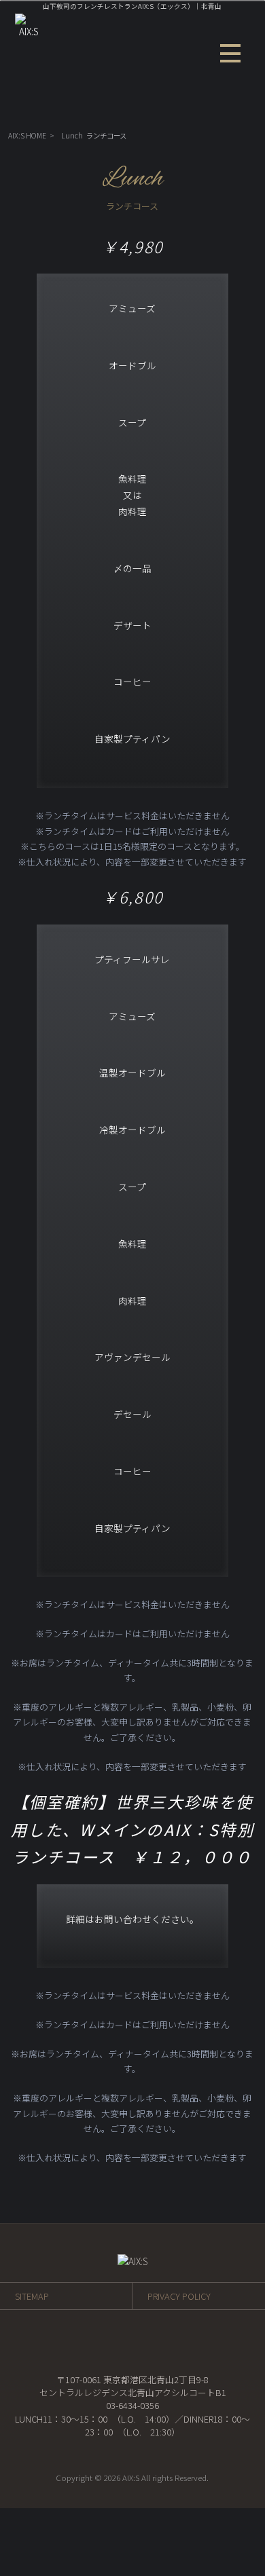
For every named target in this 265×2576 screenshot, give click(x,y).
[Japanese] (234, 112)
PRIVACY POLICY (179, 2296)
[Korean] (219, 112)
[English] (175, 112)
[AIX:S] (29, 31)
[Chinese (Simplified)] (190, 112)
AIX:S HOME (27, 135)
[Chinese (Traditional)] (205, 112)
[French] (160, 112)
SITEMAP (32, 2296)
